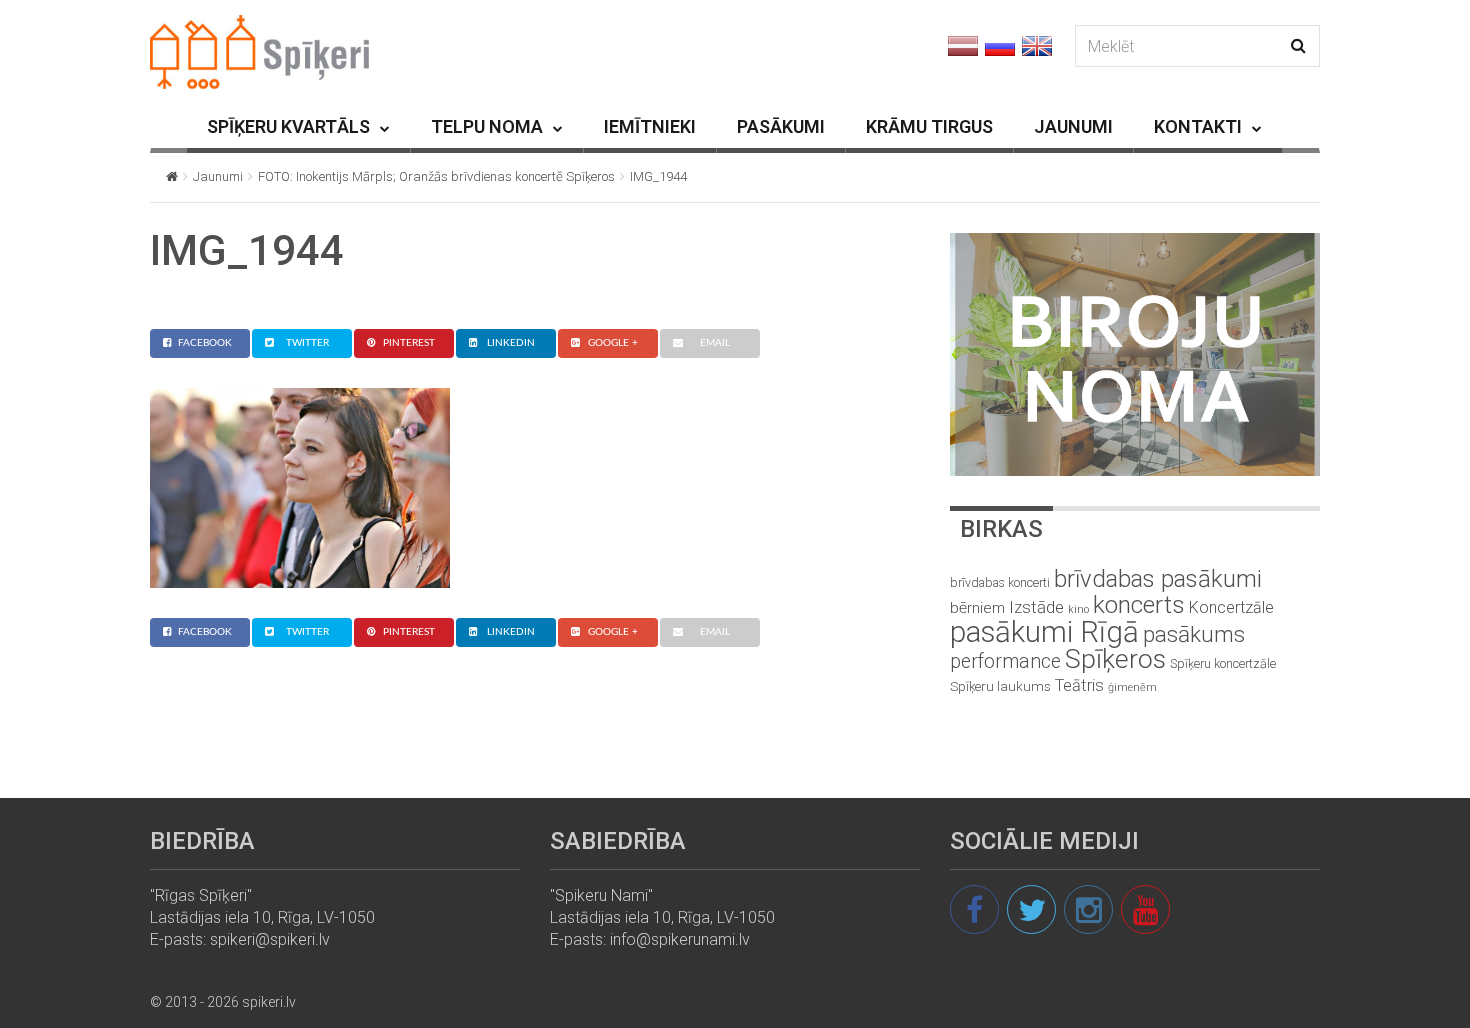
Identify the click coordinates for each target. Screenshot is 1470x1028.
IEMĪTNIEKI (650, 126)
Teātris (1079, 685)
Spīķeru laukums (1000, 686)
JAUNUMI (1073, 126)
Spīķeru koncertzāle (1223, 663)
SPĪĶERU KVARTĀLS (288, 126)
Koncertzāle (1231, 607)
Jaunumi (218, 176)
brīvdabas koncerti (1000, 583)
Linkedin (511, 343)
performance (1005, 661)
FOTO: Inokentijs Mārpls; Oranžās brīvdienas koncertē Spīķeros (436, 176)
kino (1078, 609)
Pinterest (409, 343)
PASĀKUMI (781, 126)
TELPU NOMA (487, 126)
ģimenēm (1132, 687)
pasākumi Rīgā (1044, 632)
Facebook (205, 343)
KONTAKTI (1198, 126)
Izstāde (1036, 607)
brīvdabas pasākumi (1158, 579)
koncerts (1139, 604)
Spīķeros (1115, 658)
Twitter (307, 343)
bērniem (977, 608)
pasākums (1194, 634)
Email (715, 343)
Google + (613, 343)
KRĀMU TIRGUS (929, 126)
